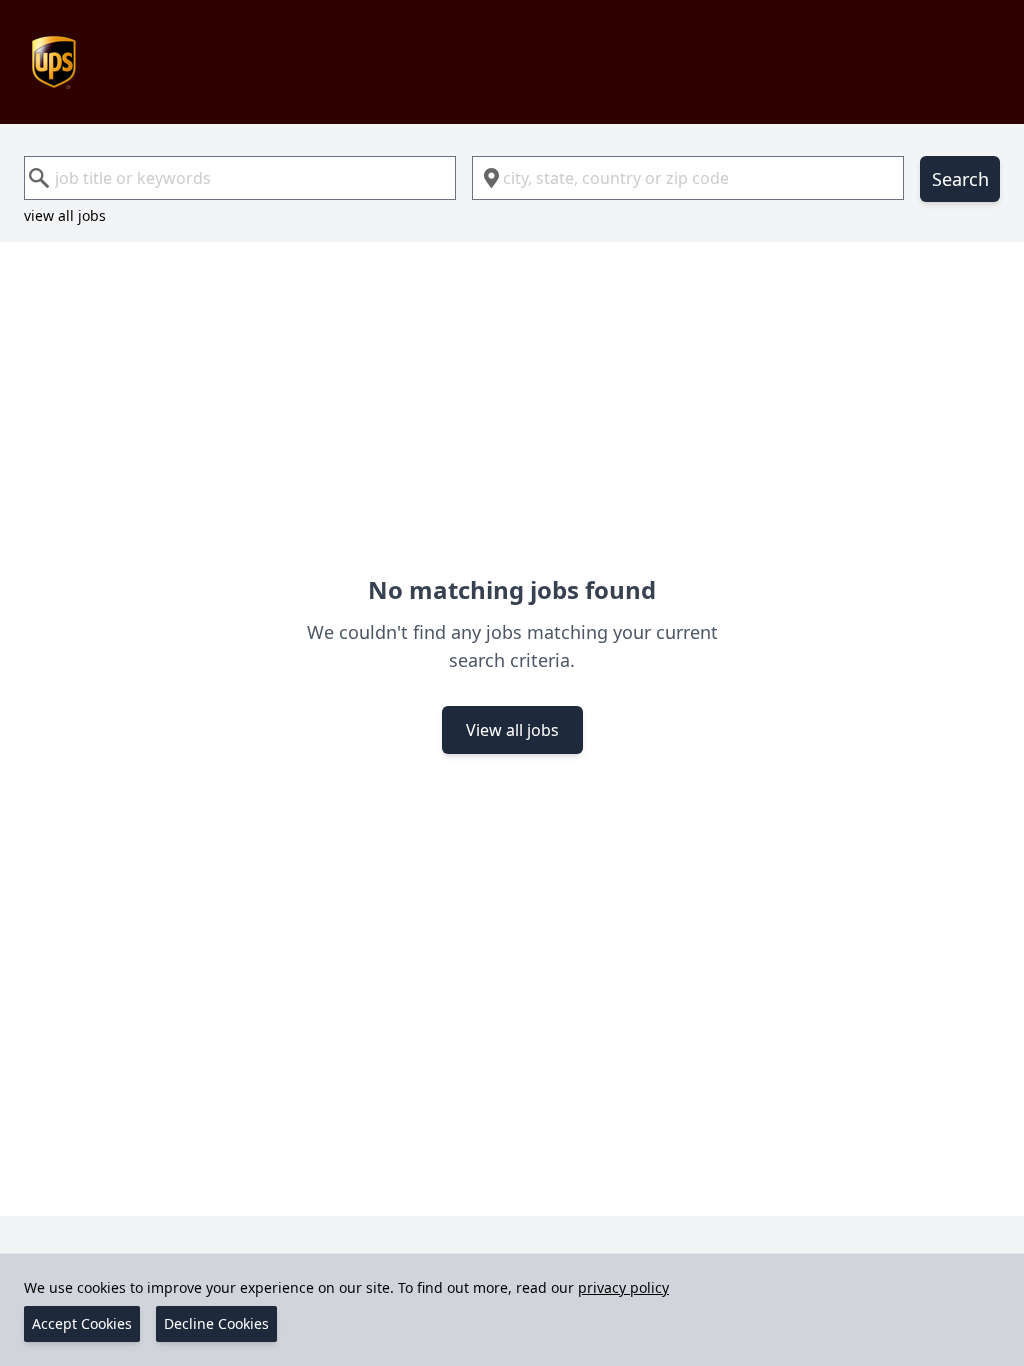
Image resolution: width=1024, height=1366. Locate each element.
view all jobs (65, 215)
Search (960, 179)
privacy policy (623, 1287)
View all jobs (512, 730)
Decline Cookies (216, 1323)
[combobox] (240, 178)
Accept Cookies (82, 1323)
